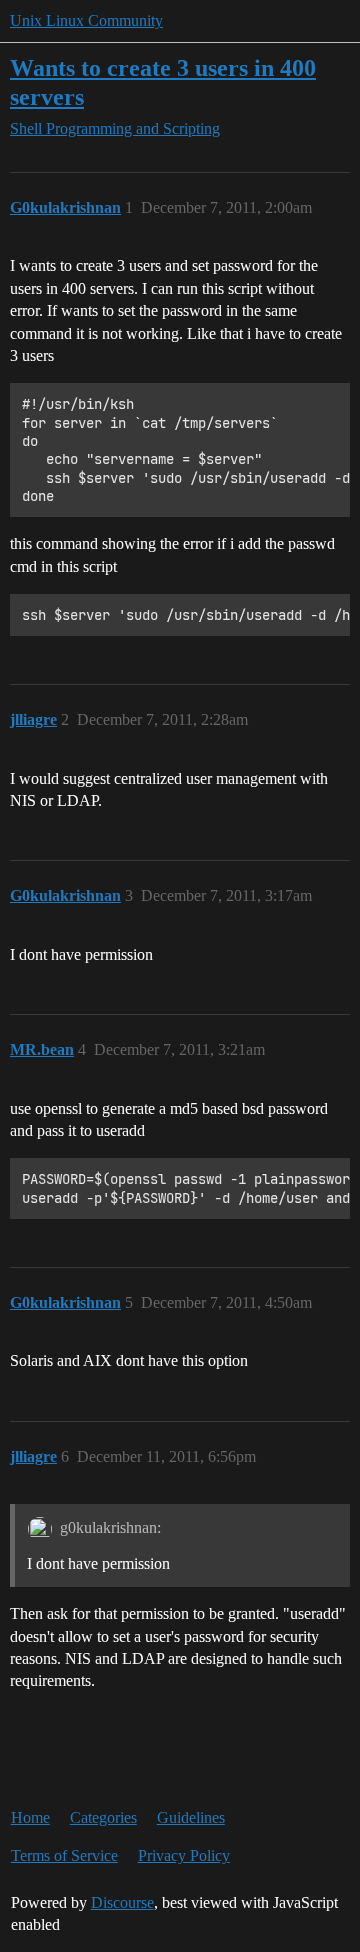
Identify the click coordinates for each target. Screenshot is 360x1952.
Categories (103, 1817)
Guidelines (191, 1817)
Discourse (122, 1902)
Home (30, 1817)
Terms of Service (64, 1855)
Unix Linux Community (86, 20)
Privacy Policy (184, 1855)
